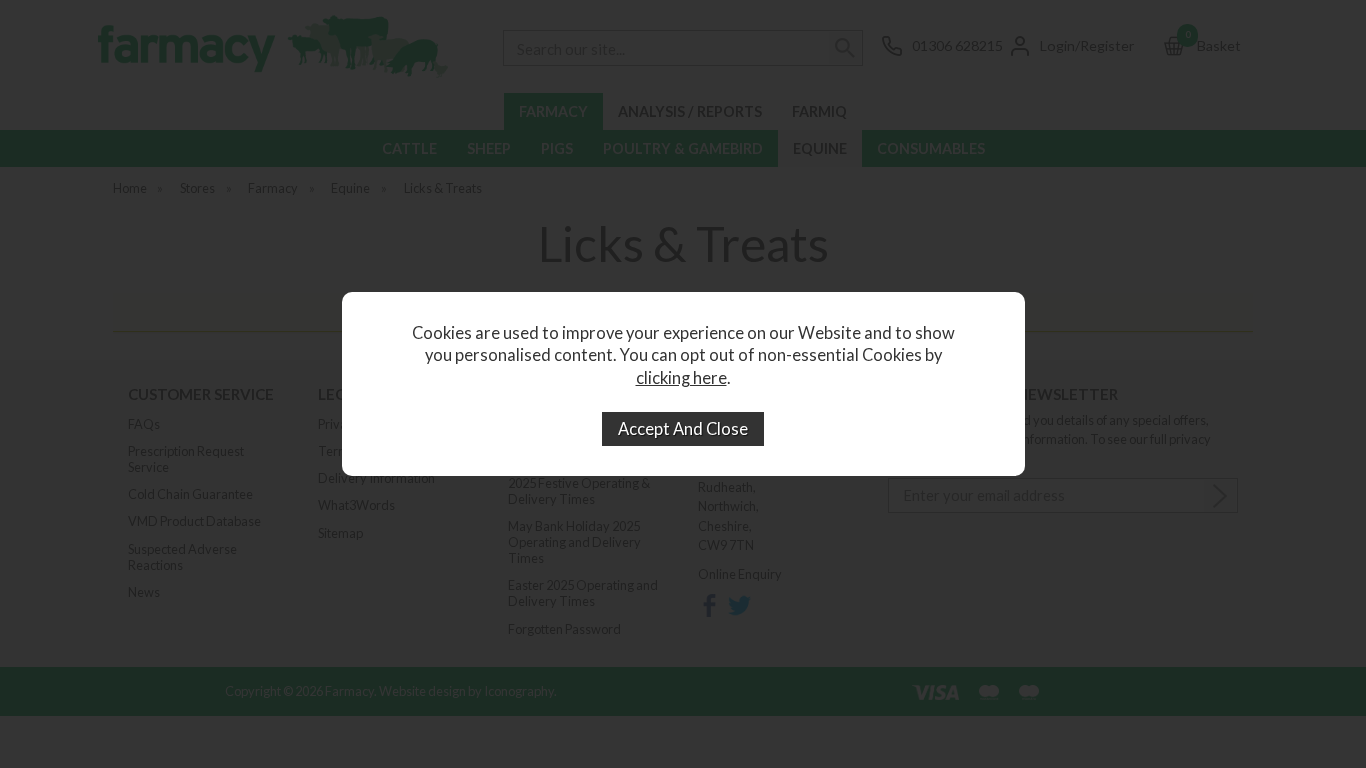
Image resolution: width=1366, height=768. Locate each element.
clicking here (681, 378)
